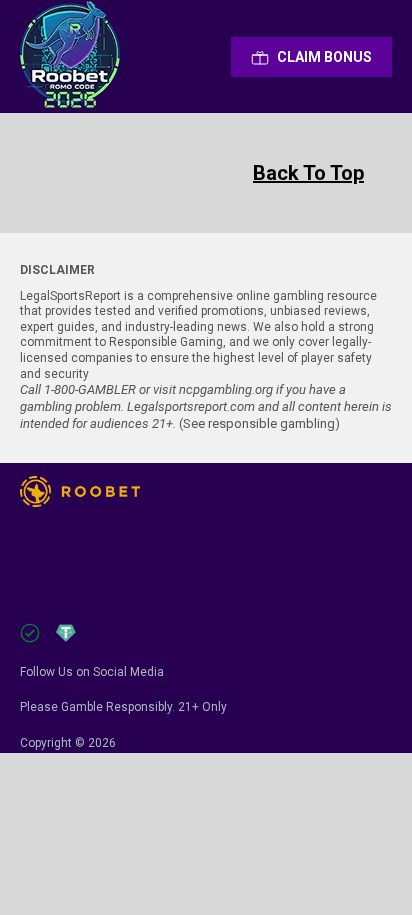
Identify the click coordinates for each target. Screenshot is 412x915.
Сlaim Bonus (324, 57)
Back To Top (308, 173)
